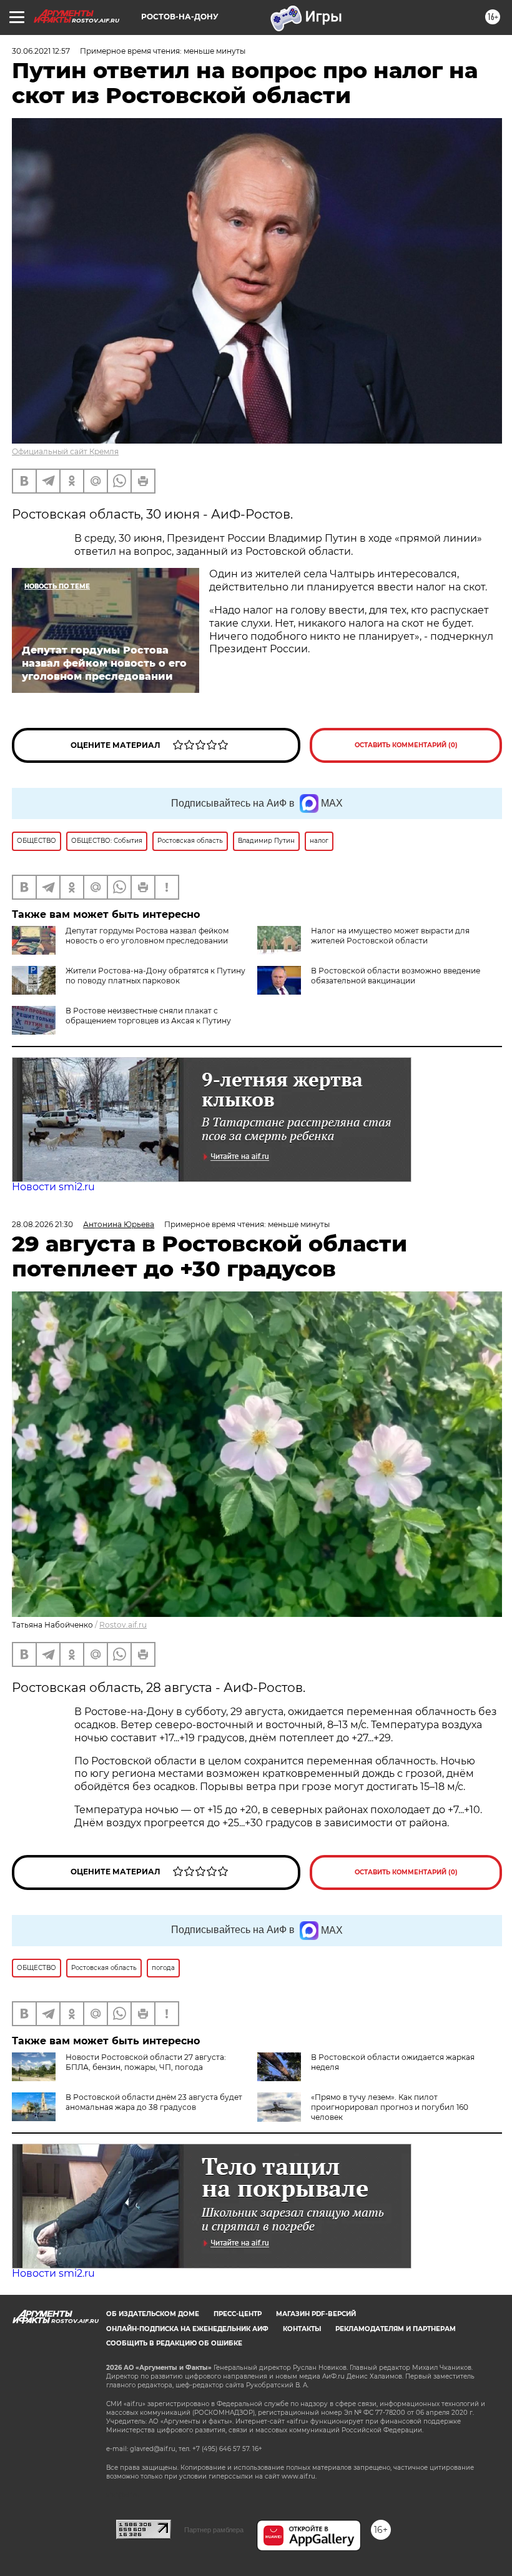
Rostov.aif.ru (123, 1625)
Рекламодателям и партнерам (396, 2329)
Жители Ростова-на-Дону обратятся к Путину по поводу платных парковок (155, 976)
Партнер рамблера (214, 2530)
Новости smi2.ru (53, 1187)
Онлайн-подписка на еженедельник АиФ (187, 2329)
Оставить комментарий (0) (406, 745)
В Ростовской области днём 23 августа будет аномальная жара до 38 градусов (154, 2102)
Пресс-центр (238, 2314)
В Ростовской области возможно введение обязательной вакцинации (396, 976)
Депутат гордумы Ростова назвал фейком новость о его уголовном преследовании (147, 936)
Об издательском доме (153, 2314)
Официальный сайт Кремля (65, 451)
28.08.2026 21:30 (42, 1224)
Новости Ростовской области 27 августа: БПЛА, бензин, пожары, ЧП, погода (146, 2062)
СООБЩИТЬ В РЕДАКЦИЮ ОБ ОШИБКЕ (174, 2343)
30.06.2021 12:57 (41, 51)
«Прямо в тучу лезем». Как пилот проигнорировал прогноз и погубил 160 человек (390, 2107)
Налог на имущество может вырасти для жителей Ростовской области (390, 936)
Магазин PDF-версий (316, 2314)
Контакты (302, 2329)
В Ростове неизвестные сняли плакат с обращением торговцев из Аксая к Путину (148, 1016)
